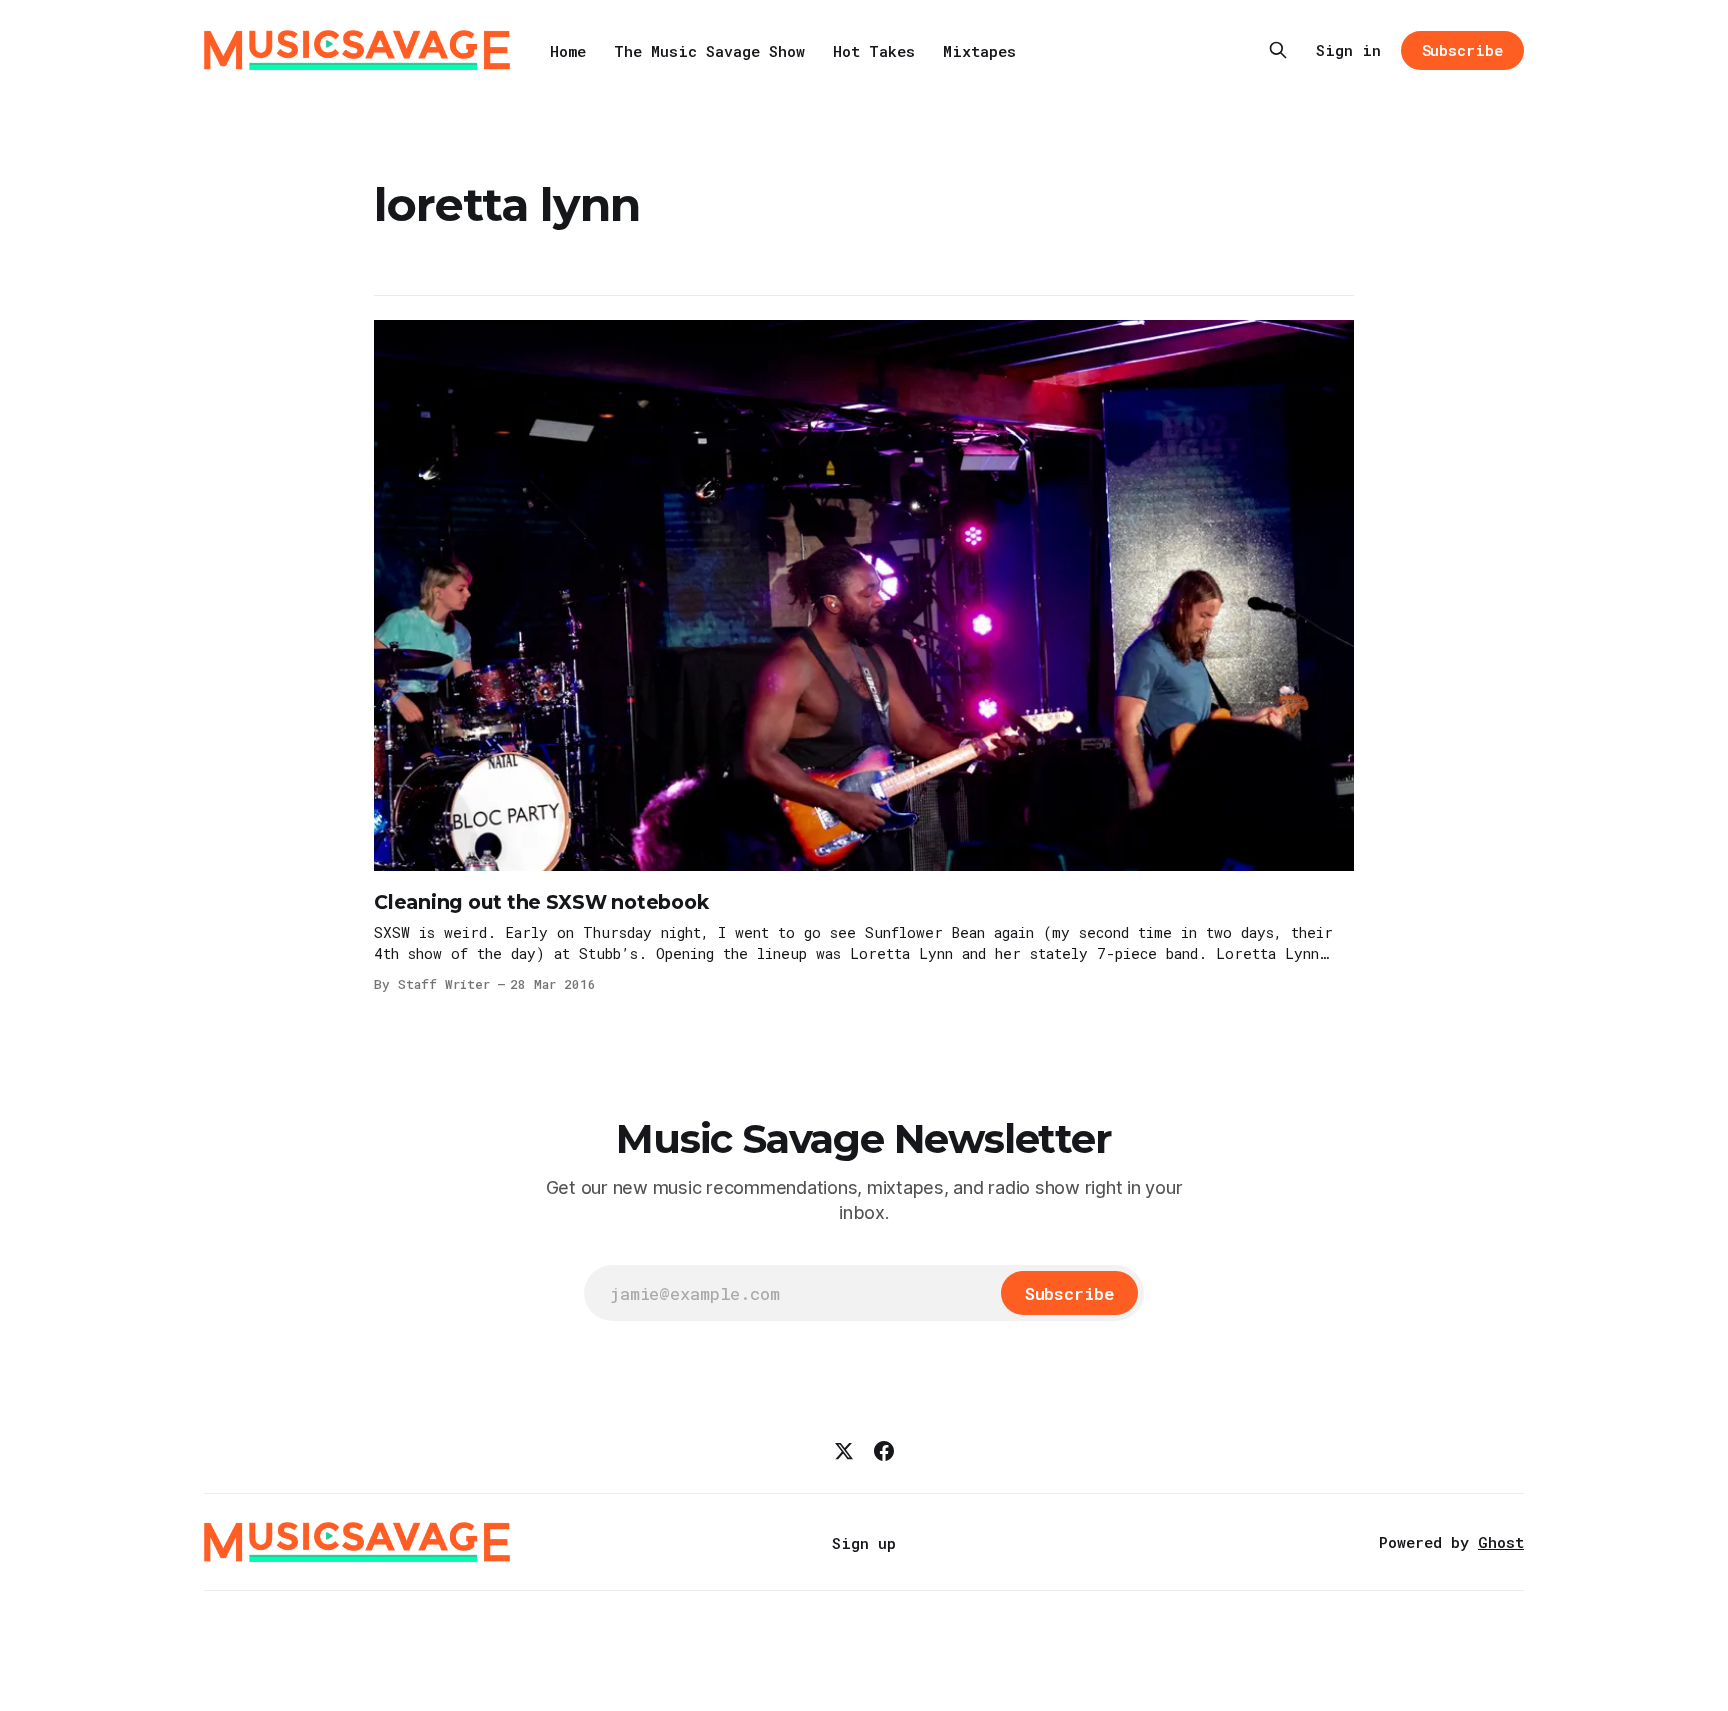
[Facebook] (884, 1451)
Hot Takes (874, 51)
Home (568, 51)
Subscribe (1462, 50)
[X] (844, 1451)
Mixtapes (979, 51)
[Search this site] (1278, 50)
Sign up (864, 1543)
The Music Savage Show (709, 51)
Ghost (1501, 1542)
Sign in (1348, 50)
